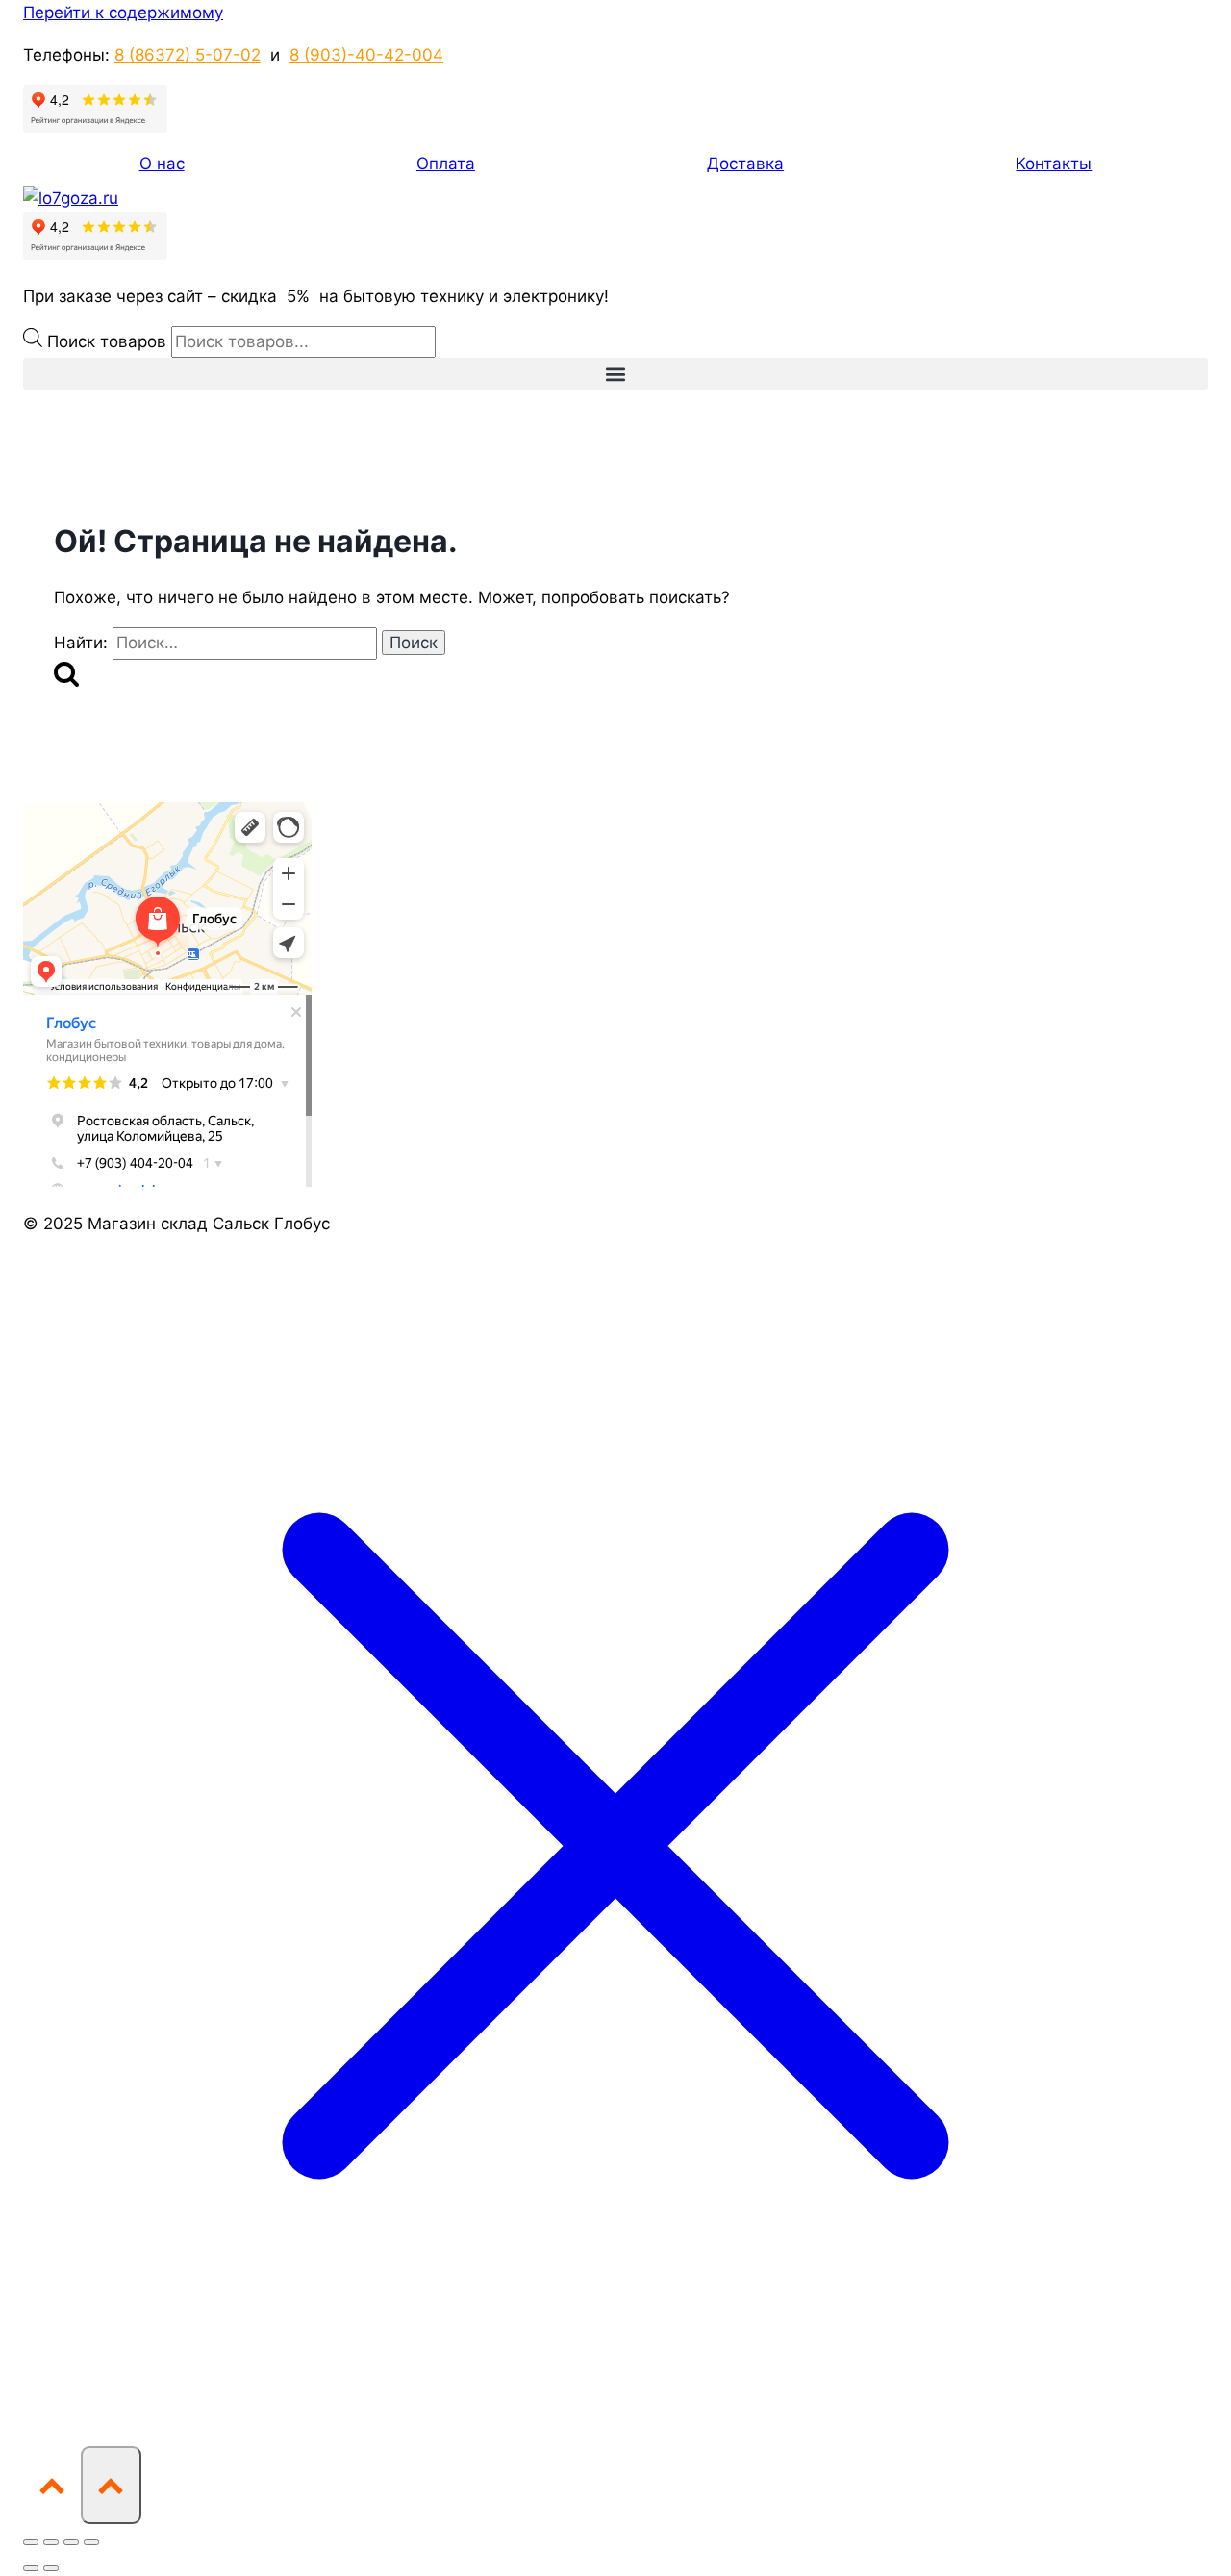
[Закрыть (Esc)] (91, 2542)
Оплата (446, 164)
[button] (615, 374)
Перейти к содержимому (123, 13)
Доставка (745, 164)
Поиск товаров (109, 341)
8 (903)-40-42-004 (366, 55)
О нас (162, 164)
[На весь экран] (51, 2542)
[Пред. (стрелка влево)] (31, 2568)
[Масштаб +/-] (31, 2542)
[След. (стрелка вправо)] (51, 2568)
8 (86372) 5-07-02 (188, 55)
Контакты (1054, 164)
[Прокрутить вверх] (52, 2485)
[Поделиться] (71, 2542)
